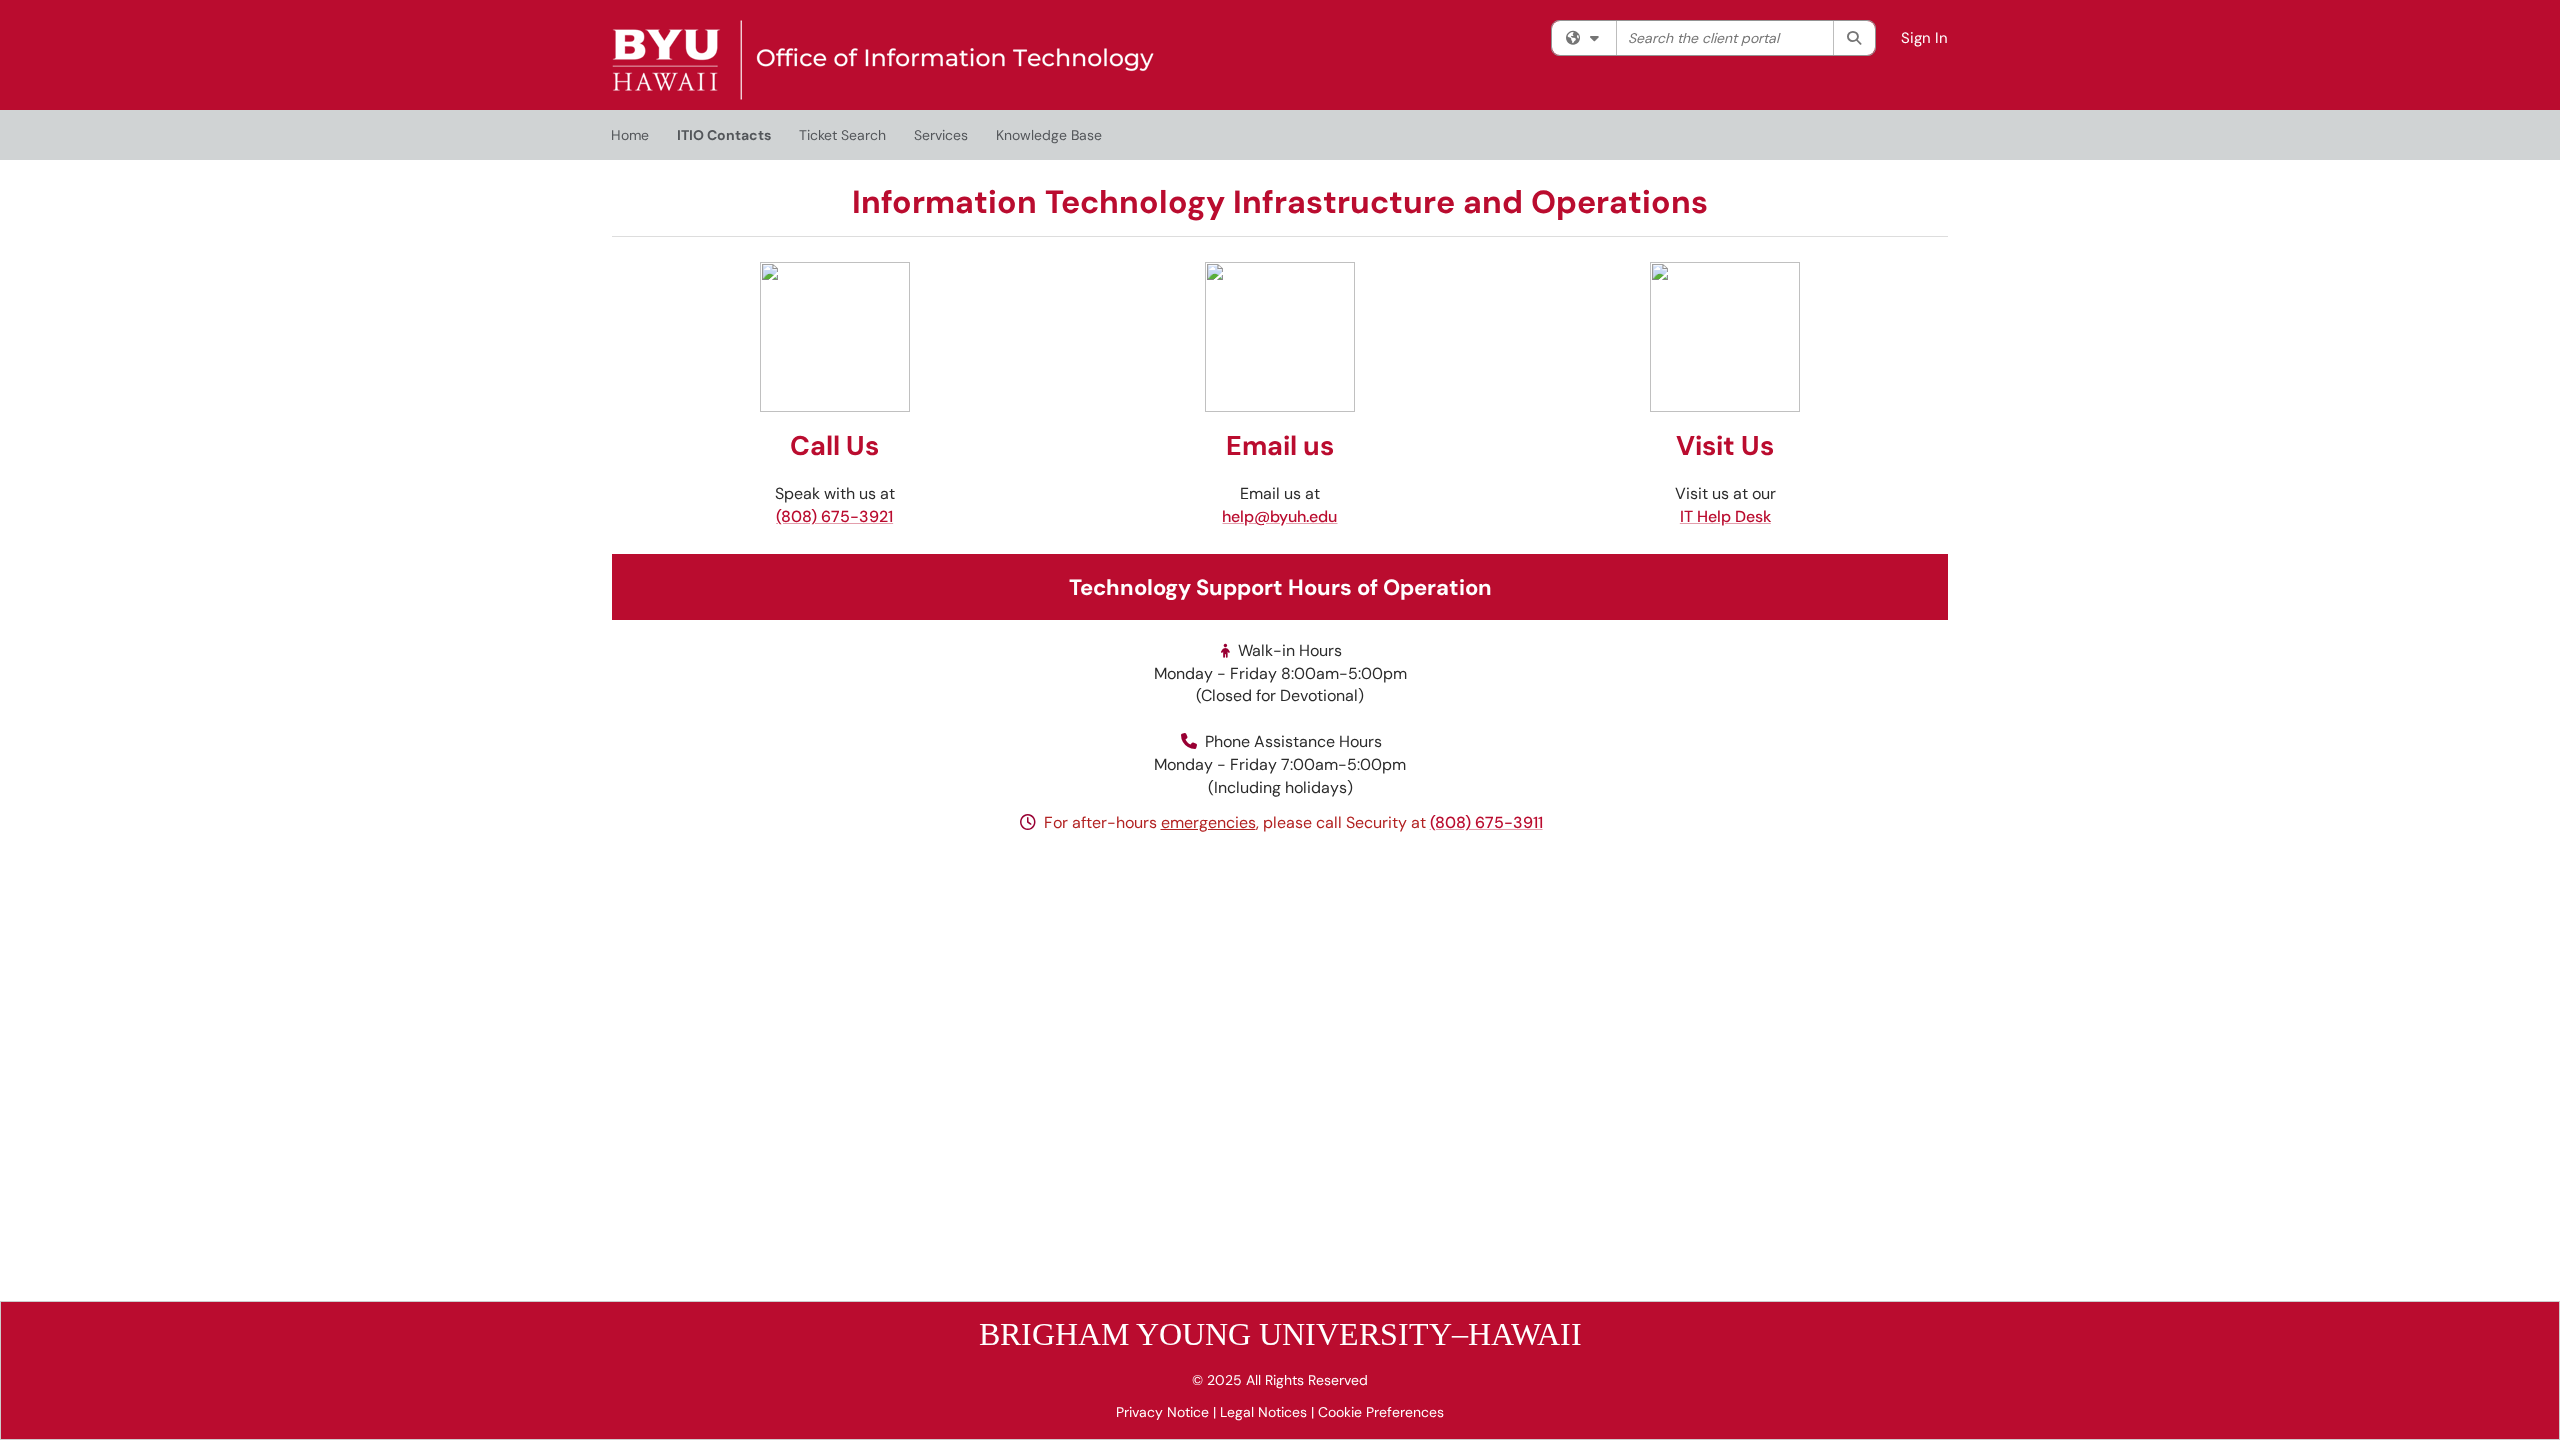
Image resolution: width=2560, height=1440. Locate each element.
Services (941, 135)
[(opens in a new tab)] (883, 60)
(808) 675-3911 (1486, 822)
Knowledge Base (1049, 135)
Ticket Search (842, 135)
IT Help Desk (1725, 516)
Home (630, 135)
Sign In (1924, 38)
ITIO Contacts (724, 135)
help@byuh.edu (1279, 516)
